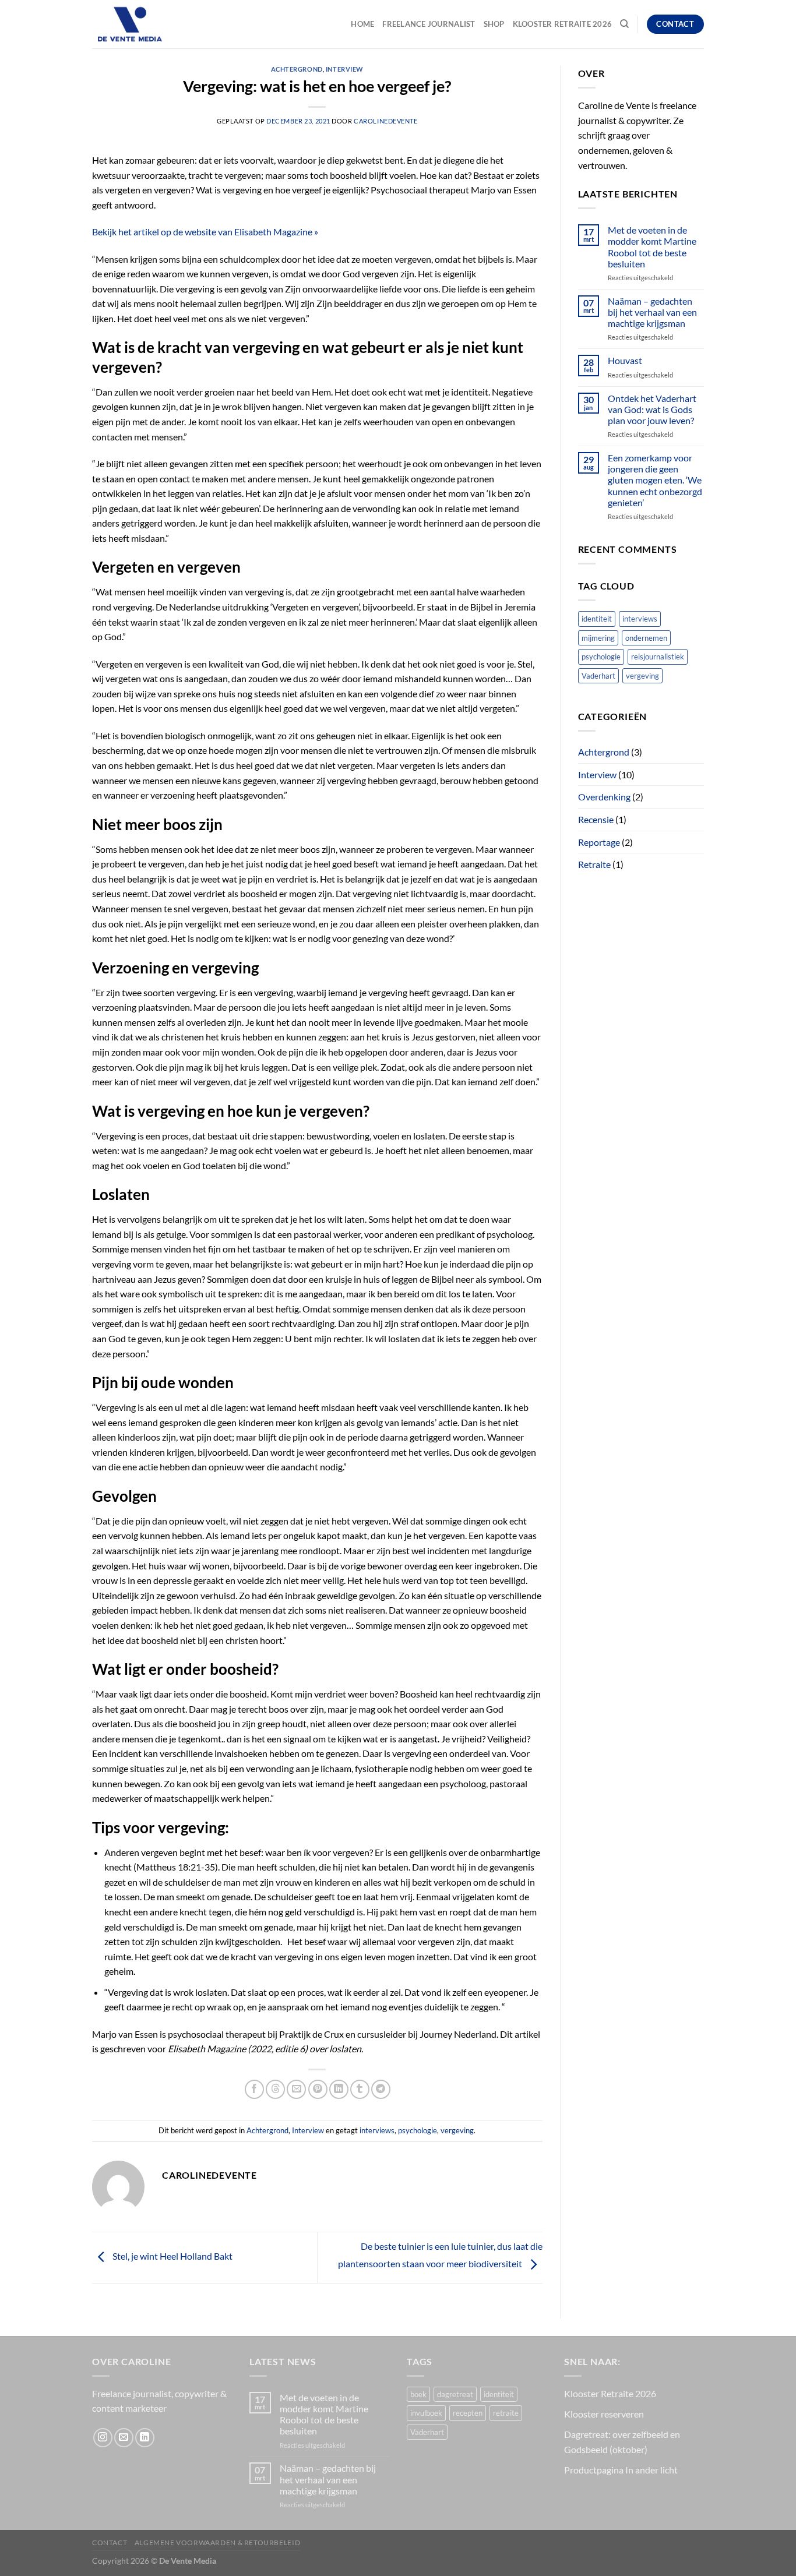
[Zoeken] (624, 24)
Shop (494, 24)
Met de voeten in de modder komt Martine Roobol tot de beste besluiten (652, 247)
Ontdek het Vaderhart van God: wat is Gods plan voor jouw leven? (652, 409)
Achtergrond (297, 69)
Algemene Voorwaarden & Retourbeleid (217, 2543)
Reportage (599, 842)
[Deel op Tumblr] (360, 2089)
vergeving (457, 2130)
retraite (506, 2413)
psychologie (418, 2130)
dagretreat (455, 2394)
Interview (345, 69)
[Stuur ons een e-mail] (124, 2438)
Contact (110, 2543)
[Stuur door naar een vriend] (296, 2089)
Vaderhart (598, 676)
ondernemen (646, 638)
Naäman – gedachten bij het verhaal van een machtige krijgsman (652, 312)
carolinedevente (385, 121)
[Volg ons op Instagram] (103, 2438)
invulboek (426, 2413)
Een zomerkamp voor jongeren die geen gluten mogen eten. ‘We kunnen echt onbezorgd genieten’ (655, 480)
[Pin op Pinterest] (318, 2089)
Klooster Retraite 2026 (563, 24)
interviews (377, 2130)
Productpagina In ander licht (621, 2470)
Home (362, 24)
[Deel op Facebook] (254, 2089)
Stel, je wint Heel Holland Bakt (172, 2256)
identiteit (597, 619)
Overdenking (604, 797)
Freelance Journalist (429, 24)
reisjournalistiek (658, 657)
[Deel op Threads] (275, 2089)
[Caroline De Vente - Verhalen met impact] (150, 24)
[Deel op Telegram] (381, 2089)
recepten (468, 2413)
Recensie (596, 819)
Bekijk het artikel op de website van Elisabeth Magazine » (205, 232)
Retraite (594, 864)
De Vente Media (188, 2561)
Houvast (625, 360)
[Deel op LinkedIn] (339, 2089)
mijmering (598, 638)
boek (418, 2394)
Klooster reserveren (604, 2414)
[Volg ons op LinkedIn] (145, 2438)
